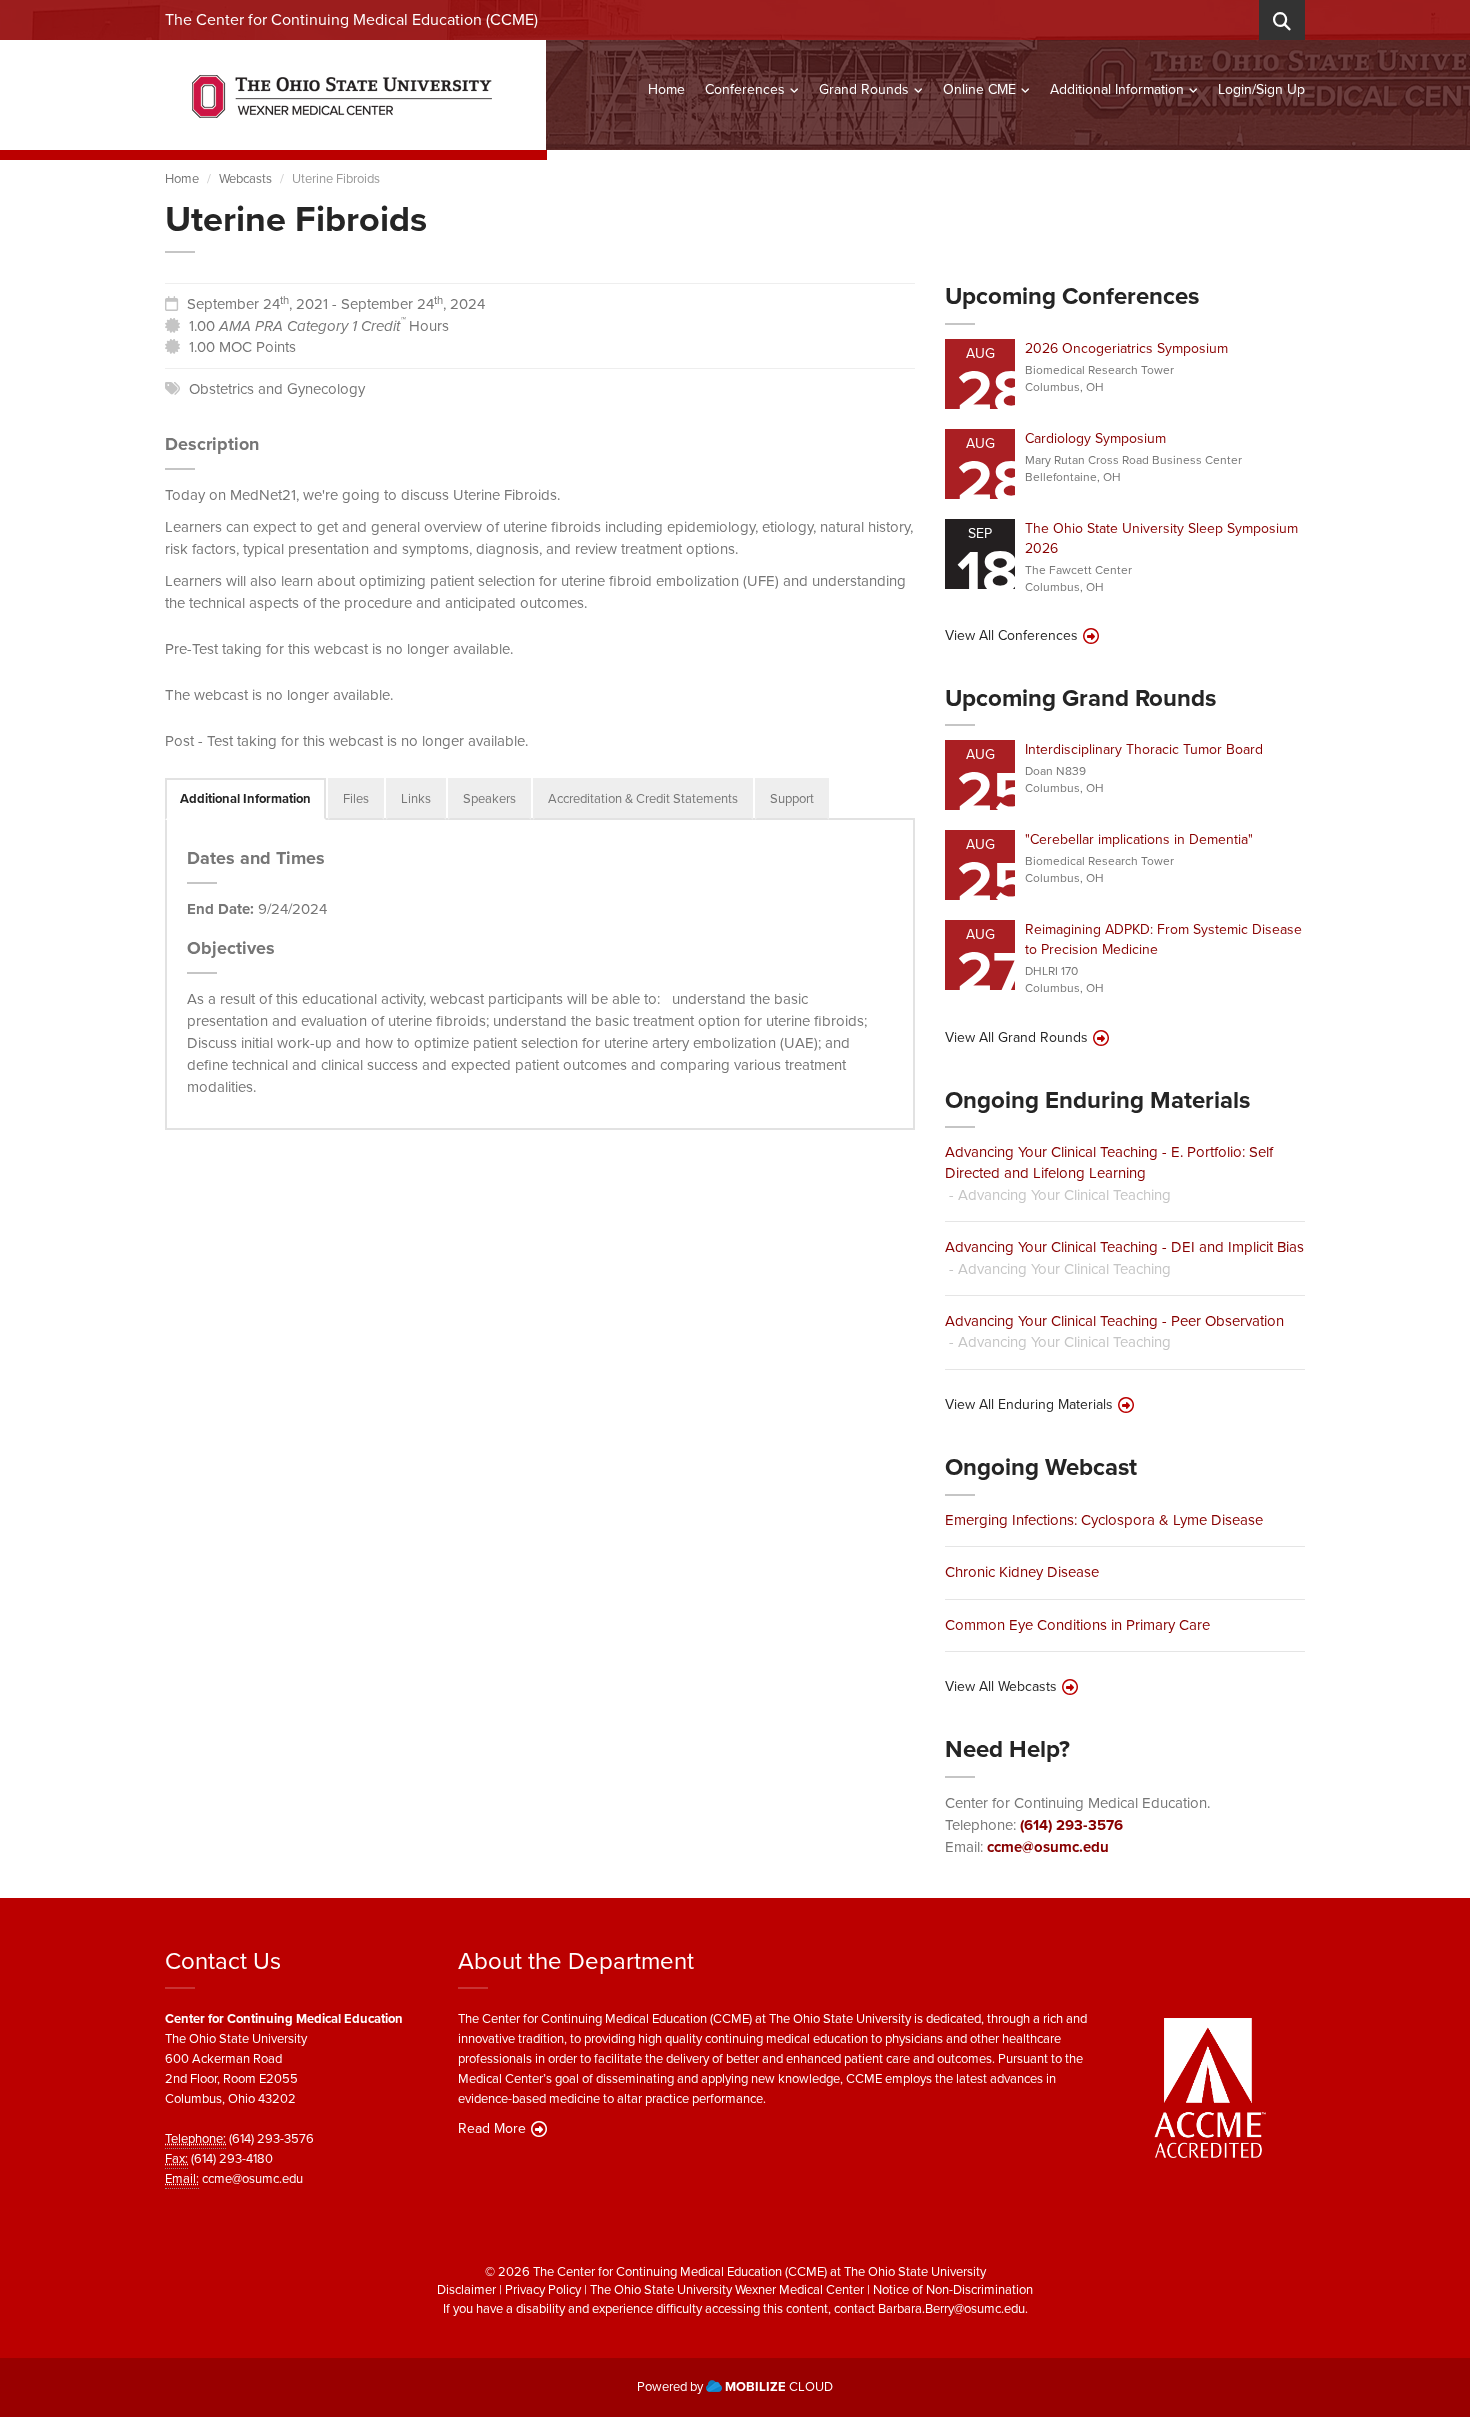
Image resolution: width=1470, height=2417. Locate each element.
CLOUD (779, 2386)
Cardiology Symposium (1095, 438)
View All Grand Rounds (1016, 1038)
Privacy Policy (543, 2289)
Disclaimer (466, 2289)
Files (356, 798)
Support (792, 798)
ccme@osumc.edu (1048, 1847)
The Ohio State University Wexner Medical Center (727, 2289)
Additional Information (1117, 89)
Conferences (745, 89)
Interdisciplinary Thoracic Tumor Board (1144, 749)
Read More (492, 2129)
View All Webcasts (1001, 1687)
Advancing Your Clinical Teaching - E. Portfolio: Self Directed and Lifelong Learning (1109, 1162)
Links (416, 798)
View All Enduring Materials (1029, 1405)
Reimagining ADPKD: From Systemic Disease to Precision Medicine (1163, 939)
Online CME (979, 89)
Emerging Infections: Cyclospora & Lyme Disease (1104, 1520)
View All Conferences (1011, 636)
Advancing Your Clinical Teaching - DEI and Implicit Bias (1124, 1247)
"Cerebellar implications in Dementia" (1139, 839)
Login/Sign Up (1261, 89)
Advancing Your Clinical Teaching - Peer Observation (1114, 1321)
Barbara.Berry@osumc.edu (951, 2308)
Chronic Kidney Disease (1022, 1572)
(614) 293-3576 (1071, 1825)
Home (666, 89)
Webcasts (245, 178)
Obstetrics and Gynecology (277, 389)
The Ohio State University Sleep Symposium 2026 (1161, 538)
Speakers (489, 798)
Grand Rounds (864, 89)
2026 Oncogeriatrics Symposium (1126, 348)
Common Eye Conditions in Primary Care (1077, 1625)
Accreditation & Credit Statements (643, 798)
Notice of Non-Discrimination (953, 2289)
